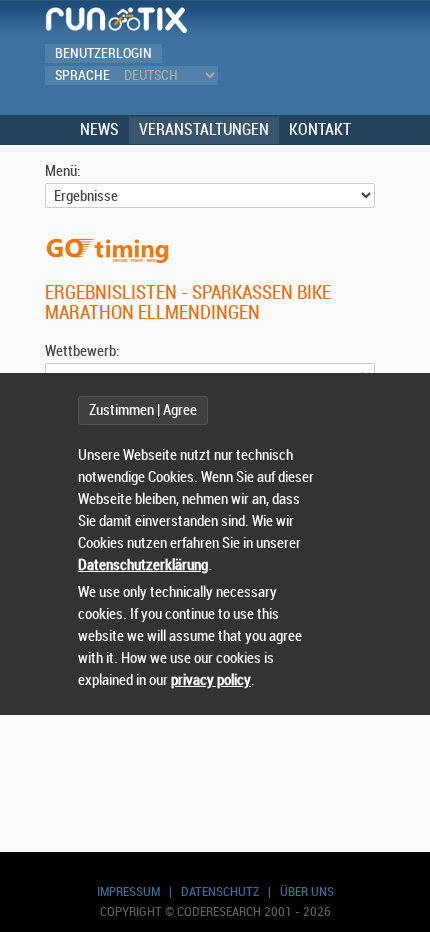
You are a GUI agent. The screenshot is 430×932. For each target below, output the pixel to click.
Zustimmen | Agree (143, 410)
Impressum (128, 891)
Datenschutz (220, 891)
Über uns (307, 891)
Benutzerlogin (103, 53)
